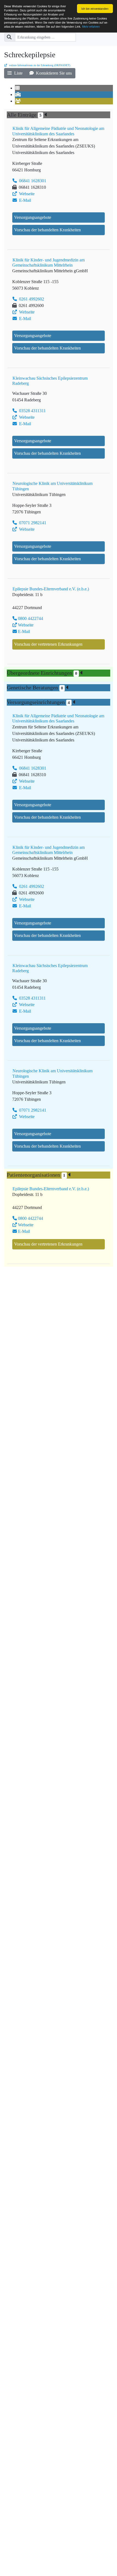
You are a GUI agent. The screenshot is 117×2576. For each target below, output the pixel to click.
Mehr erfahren (91, 26)
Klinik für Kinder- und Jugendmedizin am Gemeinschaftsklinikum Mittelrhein (48, 263)
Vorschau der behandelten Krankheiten (47, 230)
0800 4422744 (30, 618)
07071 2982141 (32, 523)
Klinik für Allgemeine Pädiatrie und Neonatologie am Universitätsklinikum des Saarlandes (58, 131)
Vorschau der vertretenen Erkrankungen (48, 644)
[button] (15, 73)
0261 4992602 (31, 299)
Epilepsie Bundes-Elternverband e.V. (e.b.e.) (51, 589)
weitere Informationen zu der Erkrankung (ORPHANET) (39, 65)
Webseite (26, 194)
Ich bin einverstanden (95, 9)
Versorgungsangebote (33, 217)
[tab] (18, 88)
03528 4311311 (32, 411)
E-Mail (24, 200)
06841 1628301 (32, 181)
